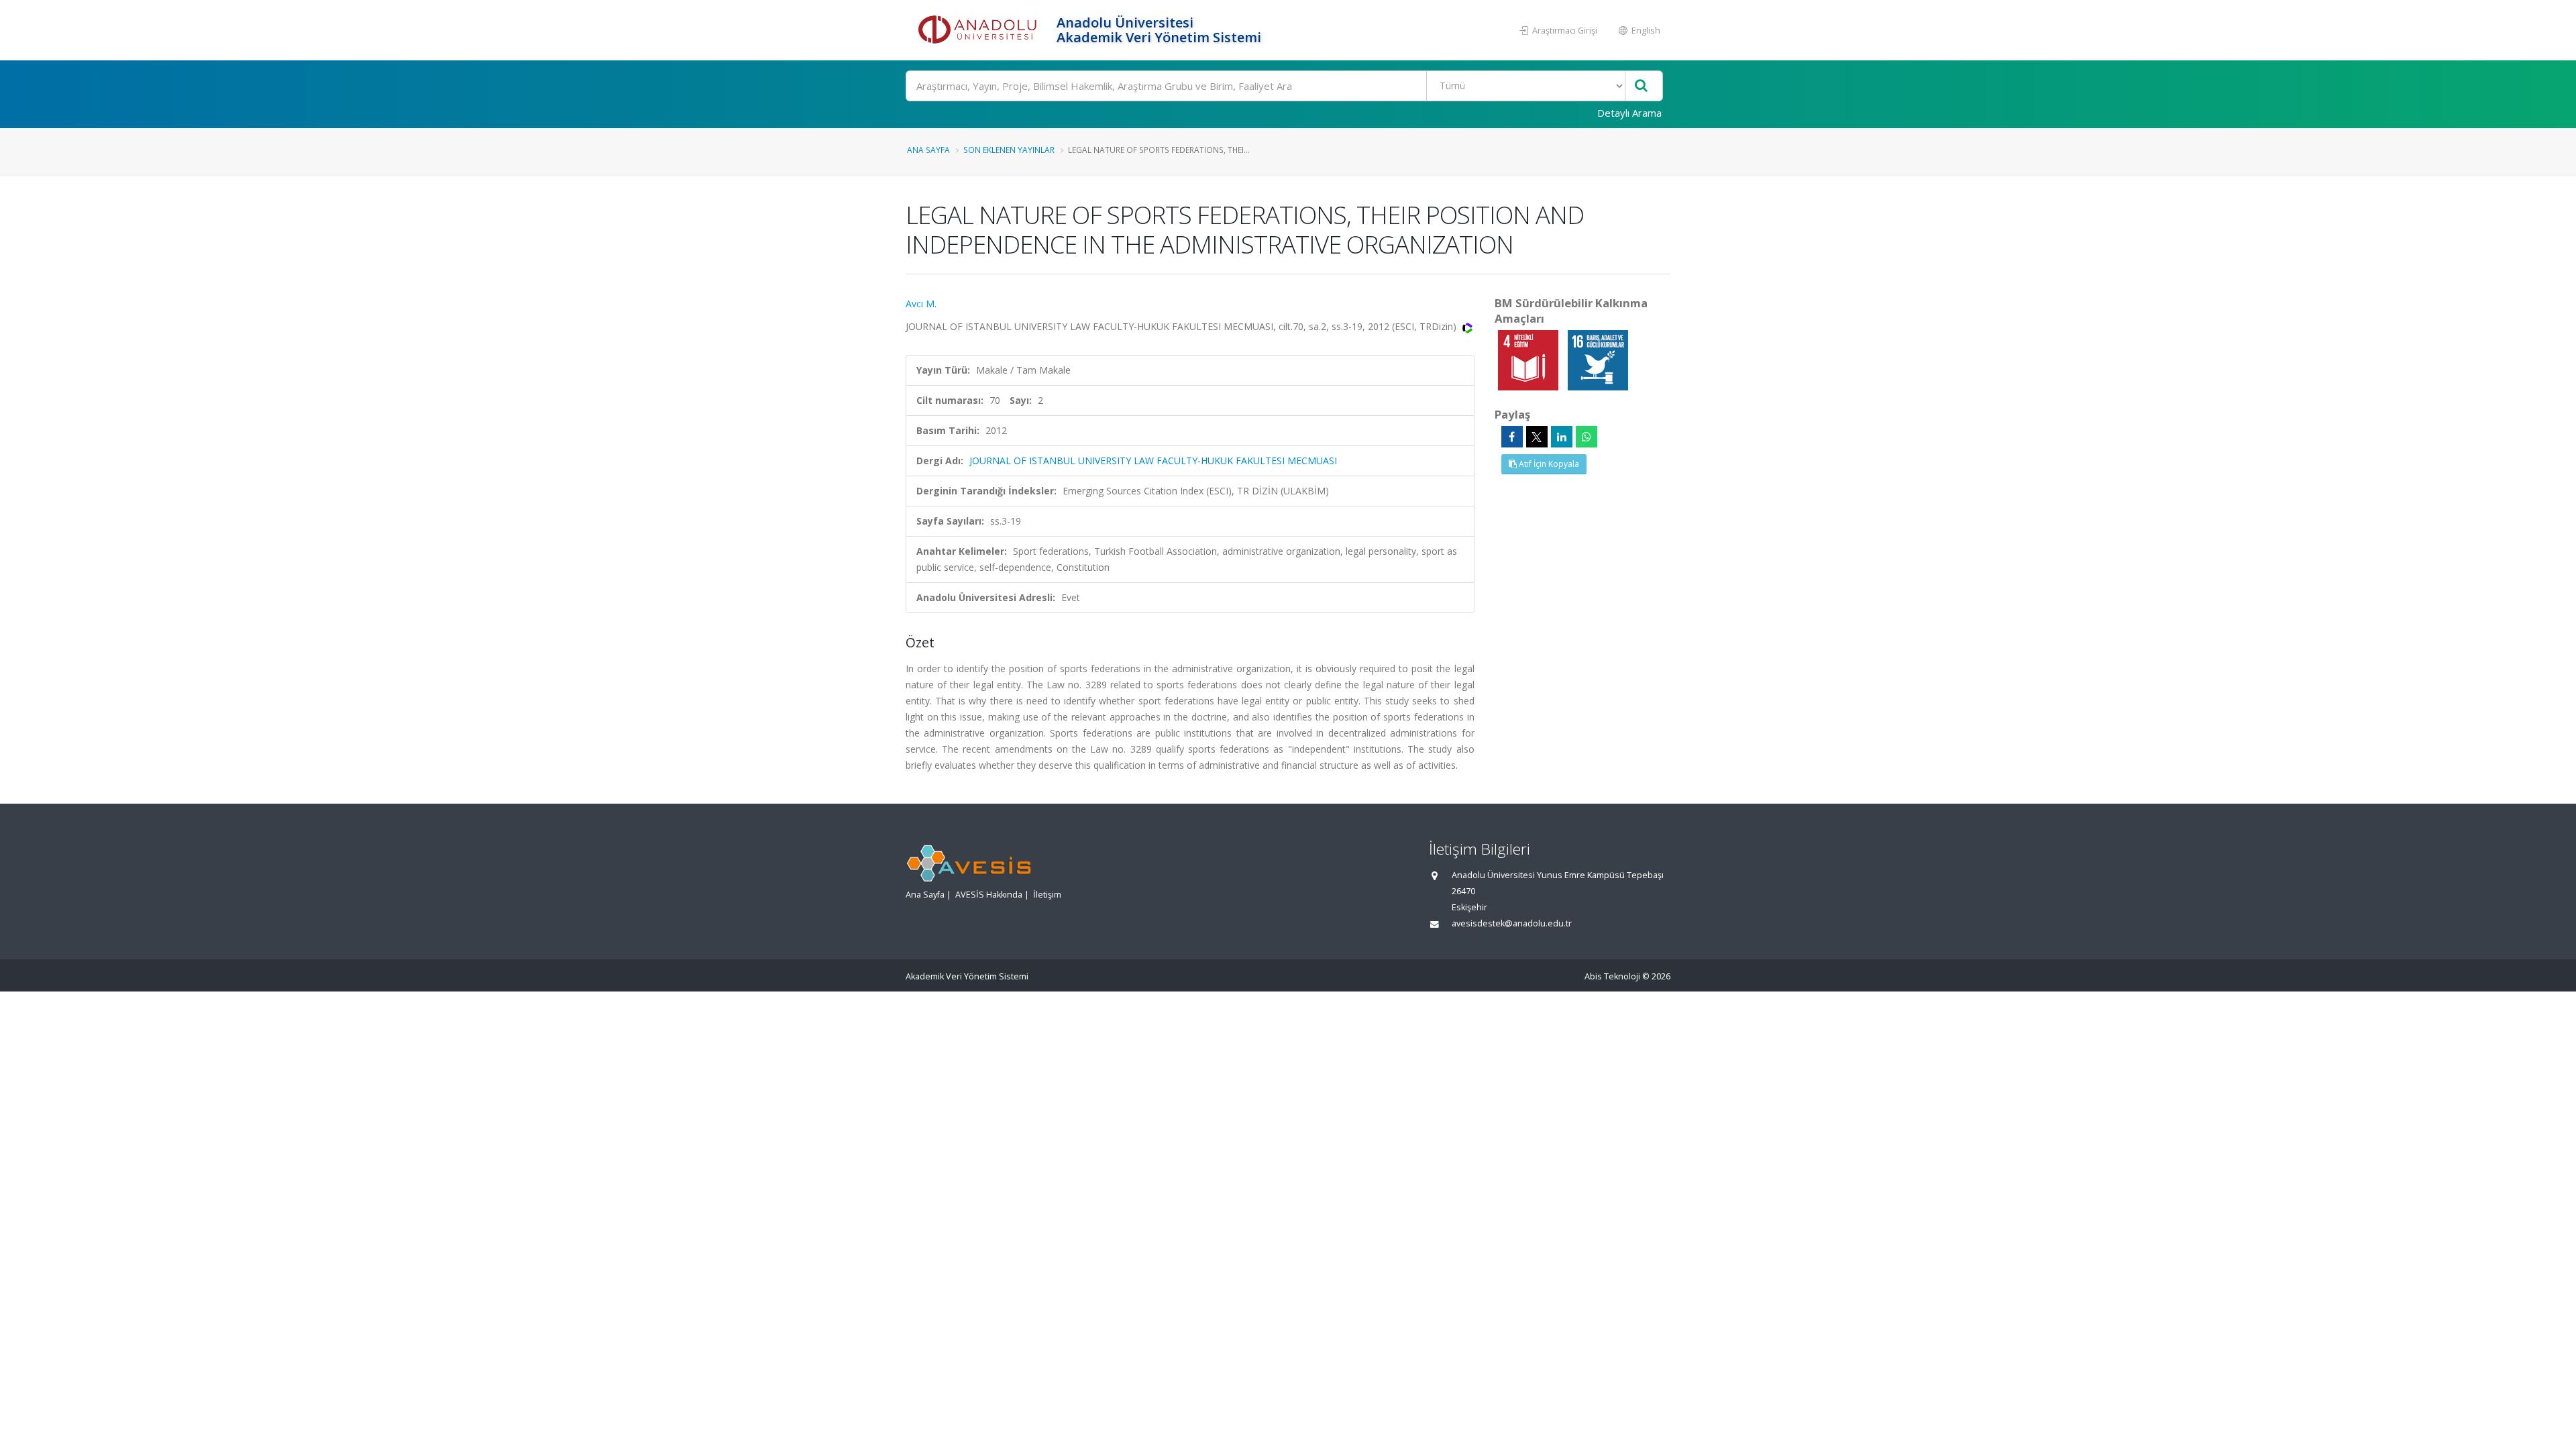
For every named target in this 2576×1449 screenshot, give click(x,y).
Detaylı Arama (1629, 113)
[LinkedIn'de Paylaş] (1562, 437)
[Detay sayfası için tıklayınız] (1529, 359)
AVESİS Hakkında (989, 895)
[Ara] (1641, 86)
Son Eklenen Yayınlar (1009, 150)
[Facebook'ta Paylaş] (1512, 437)
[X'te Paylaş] (1537, 437)
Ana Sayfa (928, 150)
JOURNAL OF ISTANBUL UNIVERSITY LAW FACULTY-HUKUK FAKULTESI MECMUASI (1153, 461)
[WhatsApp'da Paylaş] (1587, 437)
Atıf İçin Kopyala (1548, 464)
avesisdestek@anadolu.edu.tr (1512, 923)
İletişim (1047, 895)
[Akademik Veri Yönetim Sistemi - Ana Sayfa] (979, 30)
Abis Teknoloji (1612, 976)
